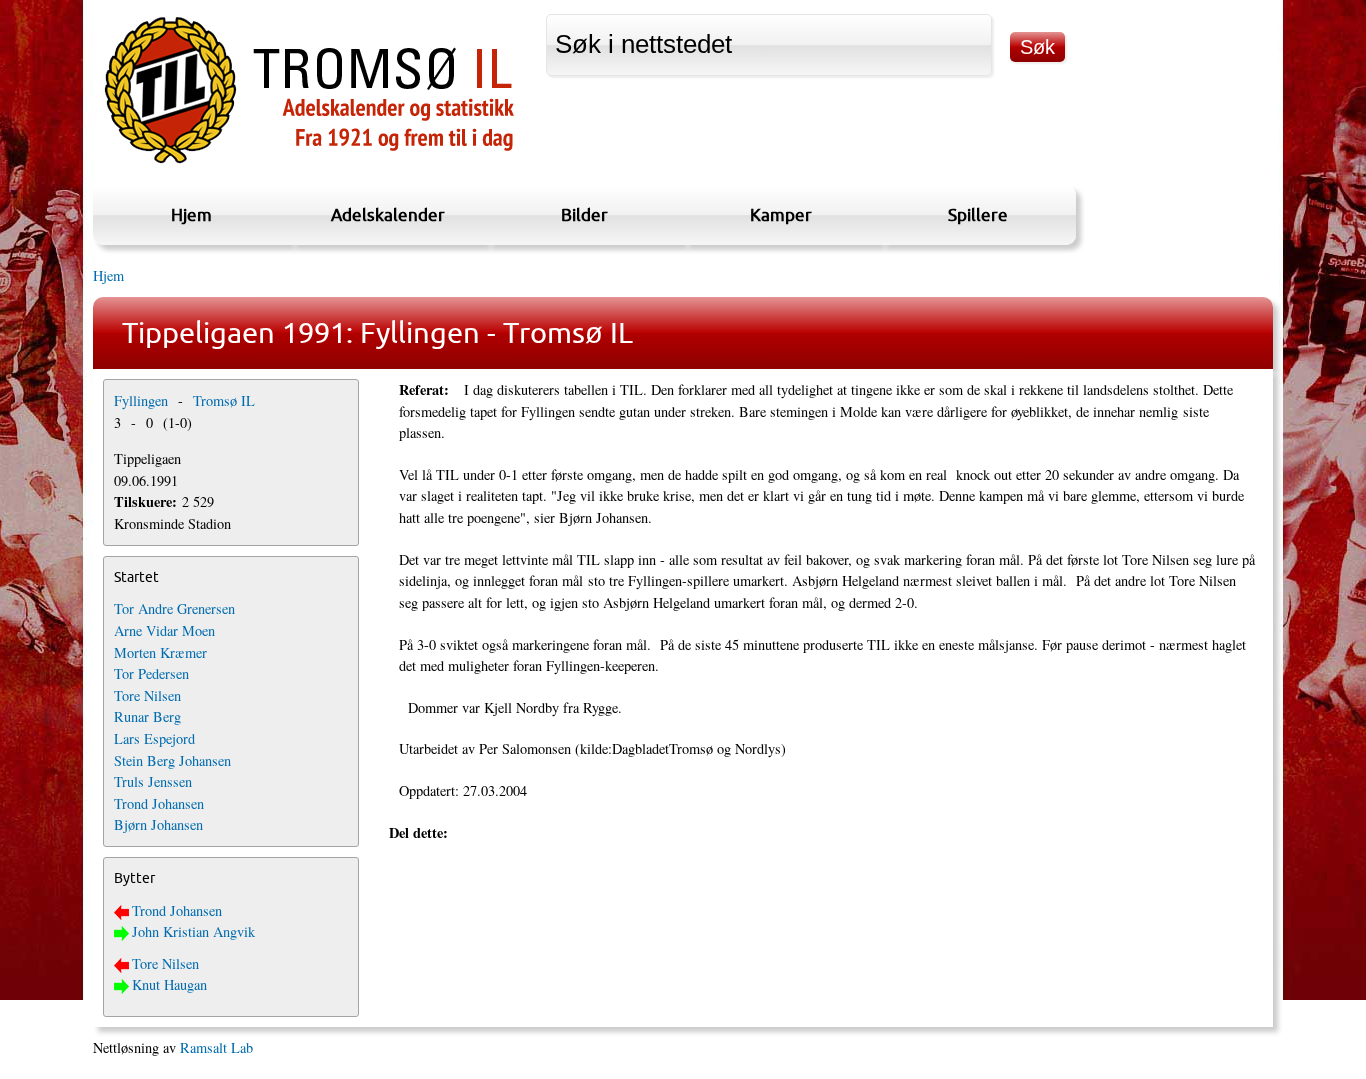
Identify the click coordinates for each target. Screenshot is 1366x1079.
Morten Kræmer (160, 652)
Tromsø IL (224, 400)
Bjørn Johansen (158, 824)
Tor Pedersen (151, 673)
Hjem (191, 214)
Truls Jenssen (153, 781)
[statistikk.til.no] (309, 163)
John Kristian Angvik (193, 931)
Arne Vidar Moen (164, 630)
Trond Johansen (159, 803)
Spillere (978, 214)
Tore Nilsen (147, 695)
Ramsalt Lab (216, 1047)
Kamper (781, 214)
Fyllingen (141, 400)
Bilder (584, 214)
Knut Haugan (169, 984)
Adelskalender (388, 214)
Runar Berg (147, 716)
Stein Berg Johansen (172, 760)
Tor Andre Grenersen (174, 608)
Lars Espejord (154, 738)
